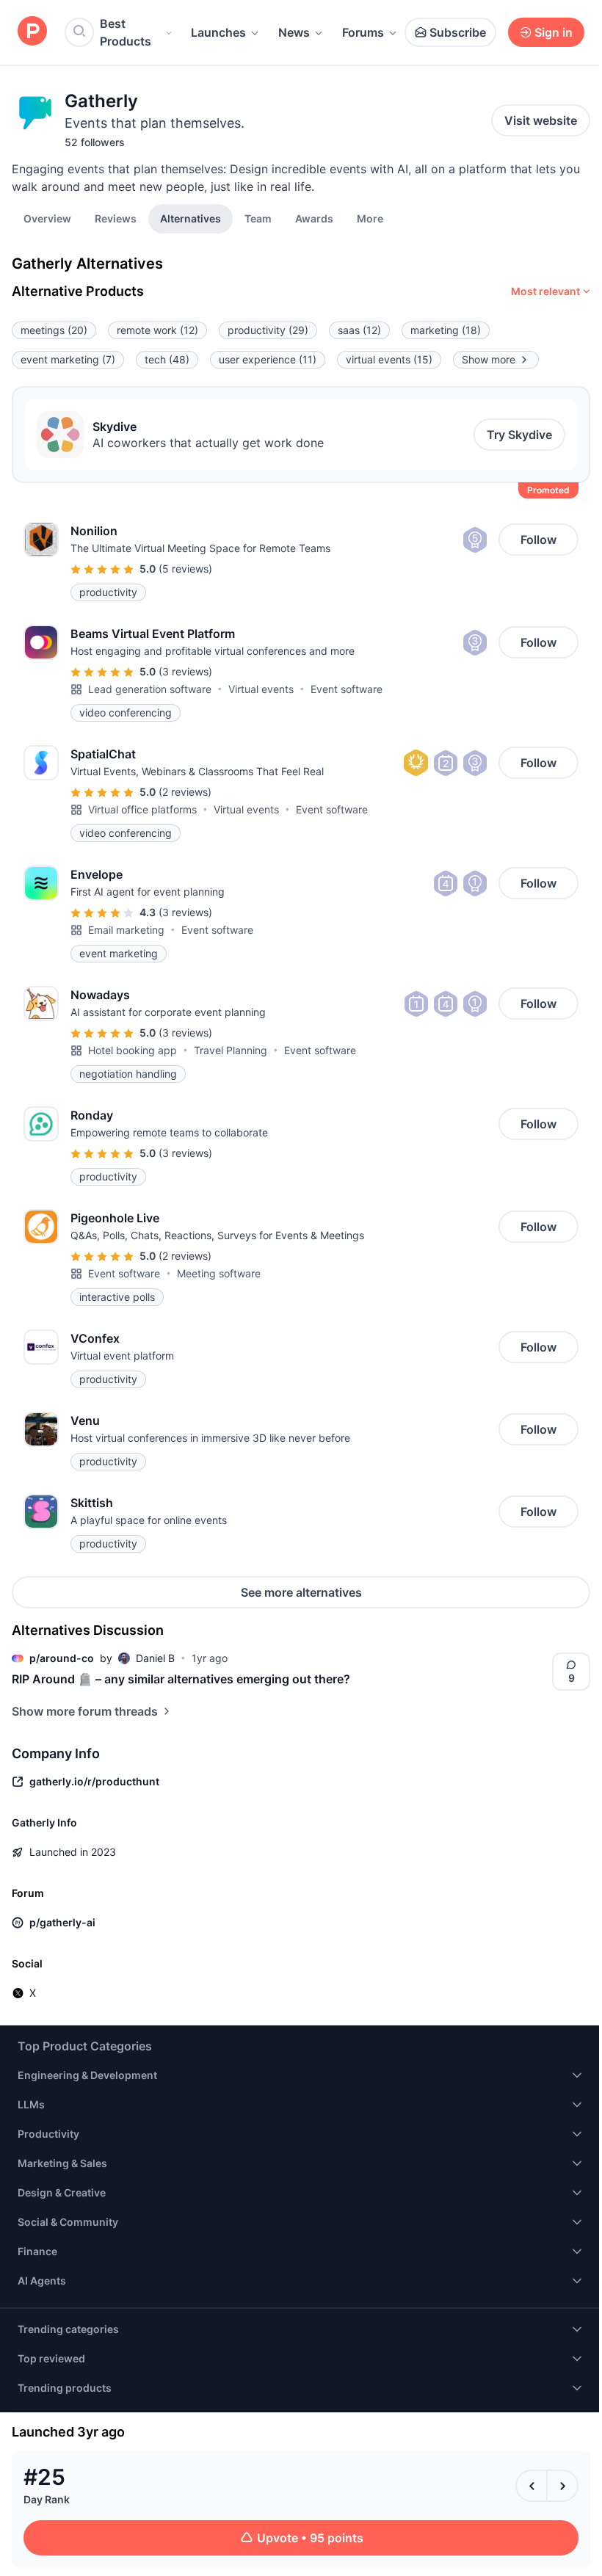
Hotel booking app (133, 1050)
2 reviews (185, 792)
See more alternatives (301, 1592)
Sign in (554, 32)
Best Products (126, 32)
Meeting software (219, 1273)
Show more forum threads (85, 1711)
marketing (446, 330)
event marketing (68, 359)
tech (167, 359)
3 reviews (185, 671)
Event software (347, 689)
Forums (363, 32)
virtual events (389, 359)
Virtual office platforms (142, 809)
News (294, 32)
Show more (489, 359)
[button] (370, 218)
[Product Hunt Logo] (32, 32)
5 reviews (185, 569)
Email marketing (126, 930)
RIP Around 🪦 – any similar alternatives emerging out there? (181, 1679)
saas (359, 330)
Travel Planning (231, 1050)
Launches (218, 32)
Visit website (541, 120)
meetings (54, 330)
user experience (268, 359)
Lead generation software (150, 689)
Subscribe (458, 32)
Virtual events (261, 689)
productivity (268, 330)
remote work (157, 330)
